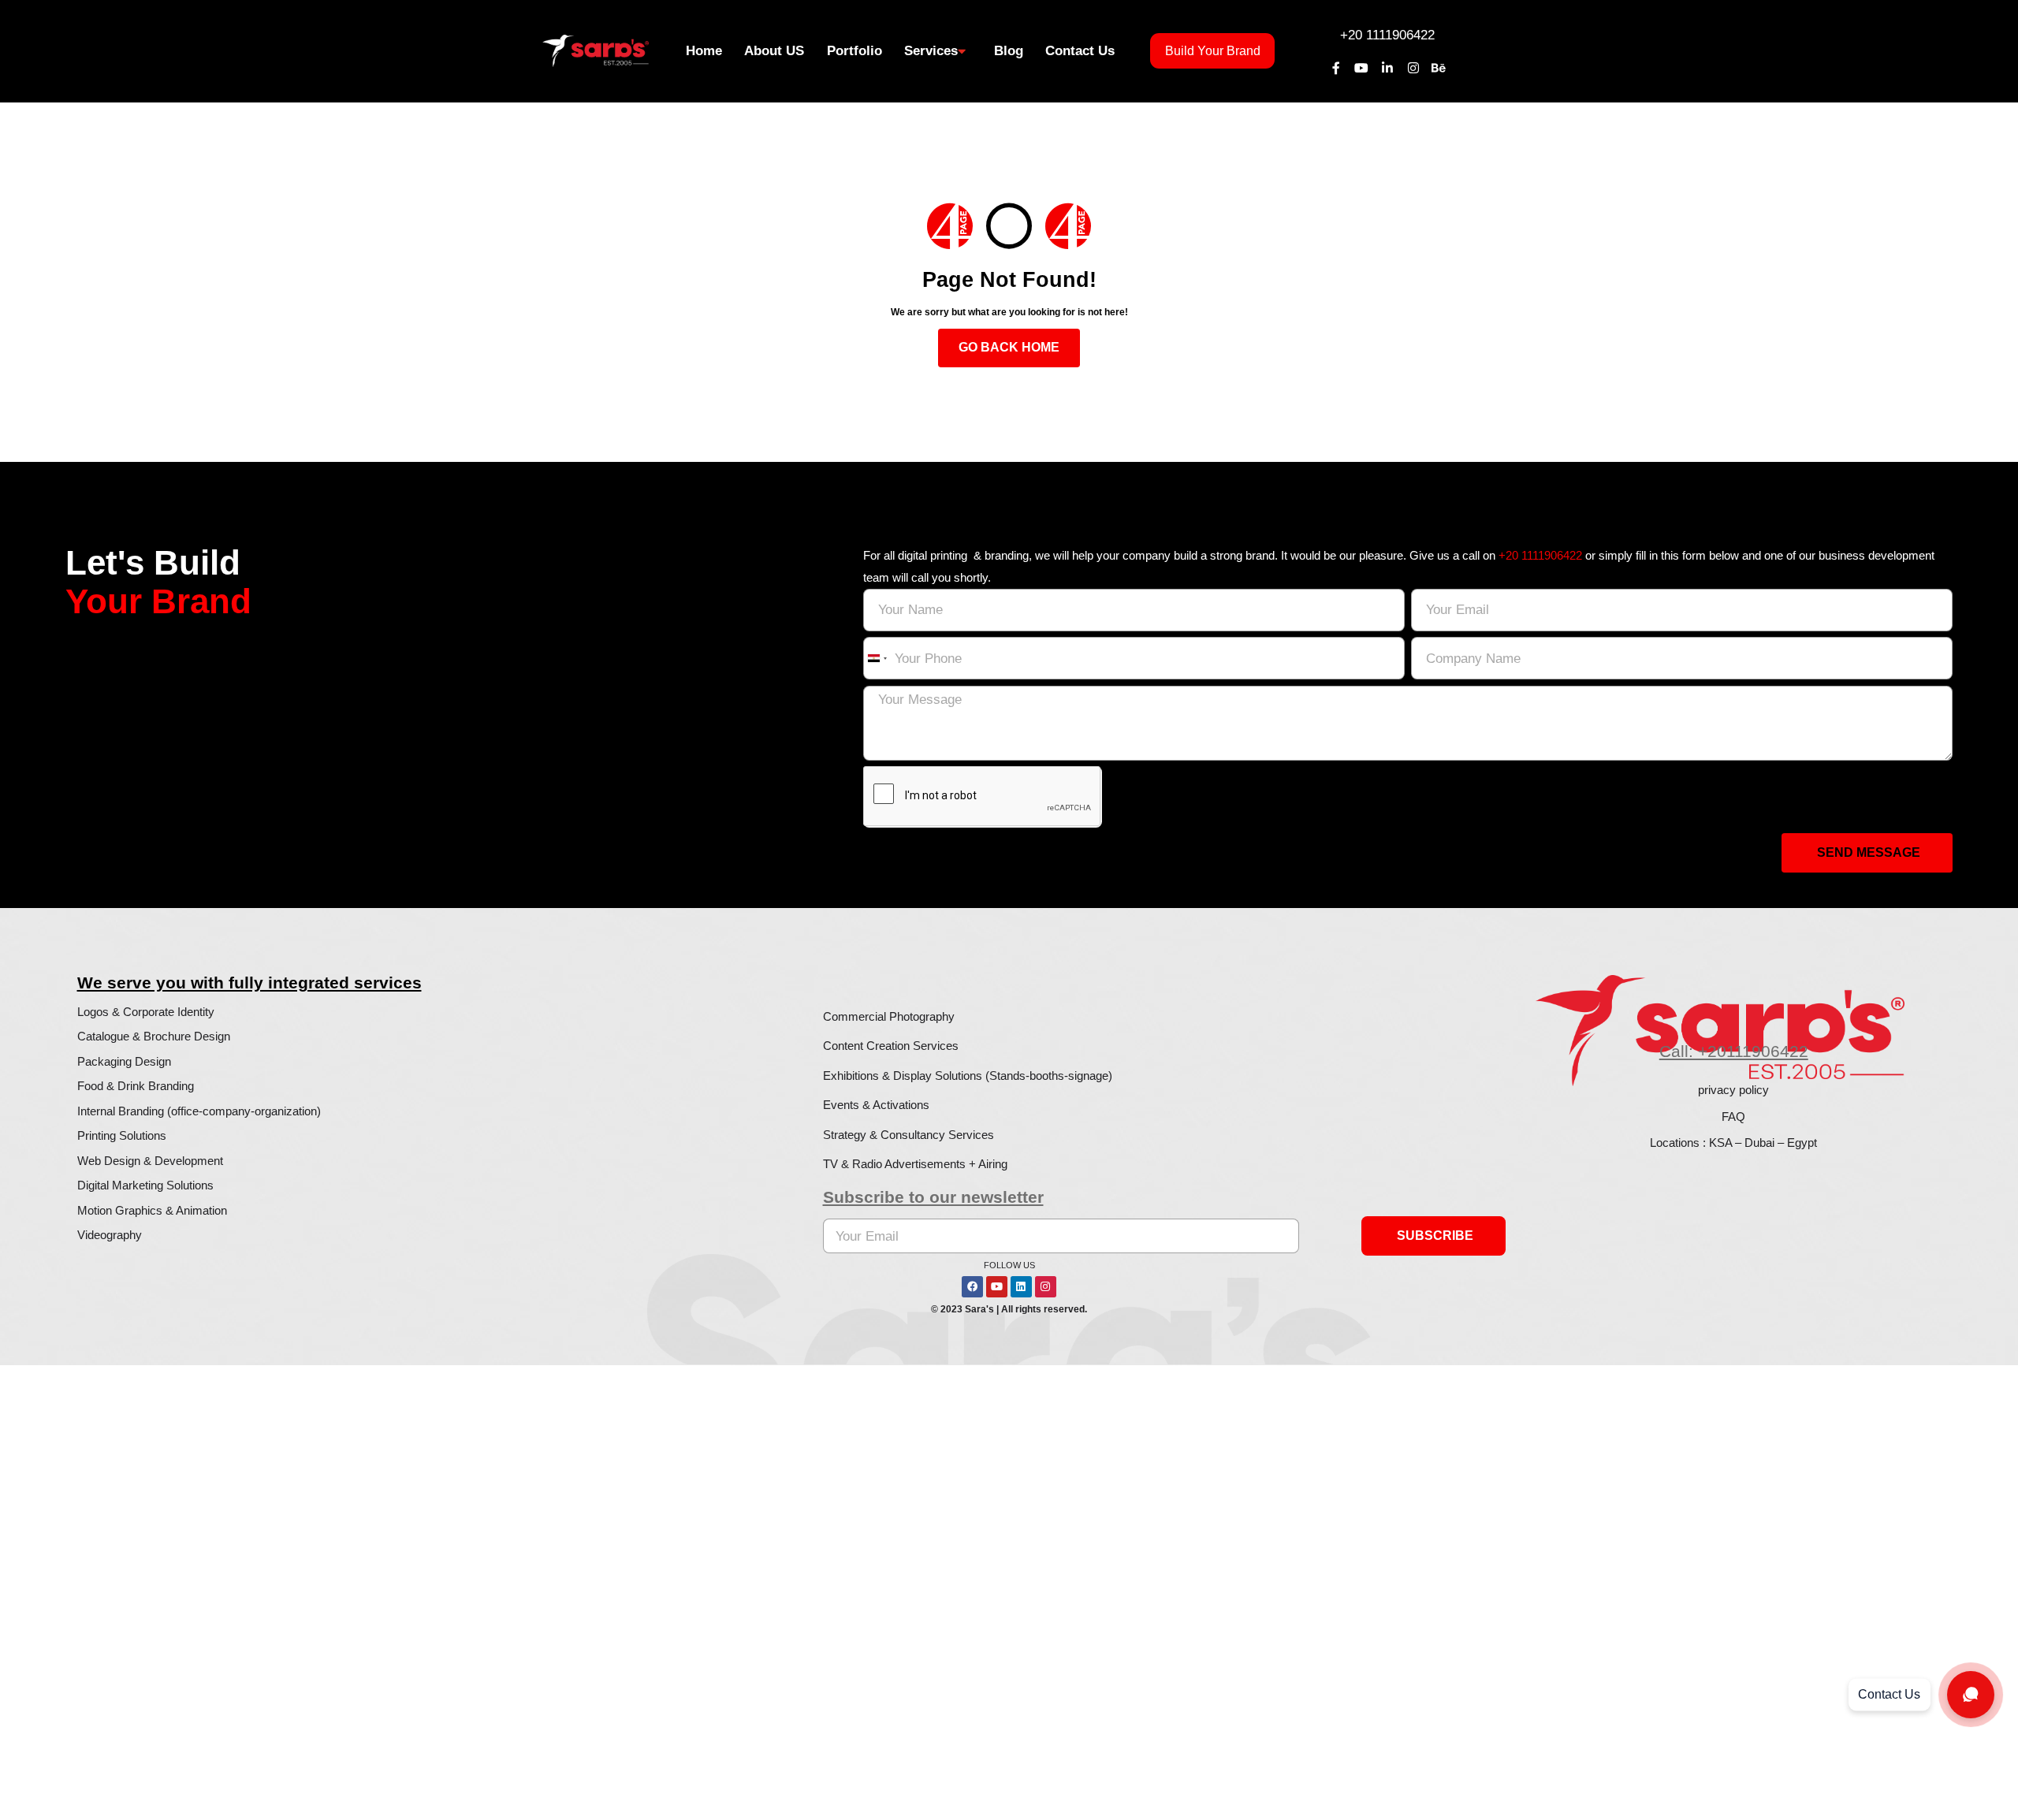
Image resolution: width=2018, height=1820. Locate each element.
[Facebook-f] (1336, 68)
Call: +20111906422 (1734, 1051)
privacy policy (1733, 1090)
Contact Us (1080, 50)
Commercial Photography (889, 1016)
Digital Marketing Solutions (145, 1185)
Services (931, 50)
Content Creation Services (891, 1046)
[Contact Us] (1971, 1695)
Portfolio (854, 50)
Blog (1009, 50)
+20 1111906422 (1387, 35)
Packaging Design (124, 1061)
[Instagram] (1413, 68)
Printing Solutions (122, 1135)
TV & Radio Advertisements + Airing (915, 1164)
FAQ (1733, 1117)
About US (774, 50)
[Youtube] (1362, 68)
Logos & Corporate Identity (146, 1012)
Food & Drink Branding (136, 1086)
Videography (110, 1235)
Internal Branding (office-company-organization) (199, 1111)
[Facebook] (972, 1287)
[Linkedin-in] (1387, 68)
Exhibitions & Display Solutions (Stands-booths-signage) (968, 1076)
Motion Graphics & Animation (152, 1210)
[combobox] (877, 659)
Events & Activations (876, 1105)
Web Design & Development (150, 1161)
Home (704, 50)
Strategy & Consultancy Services (908, 1135)
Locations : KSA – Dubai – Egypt (1733, 1143)
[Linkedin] (1021, 1287)
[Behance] (1439, 68)
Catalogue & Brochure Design (154, 1036)
